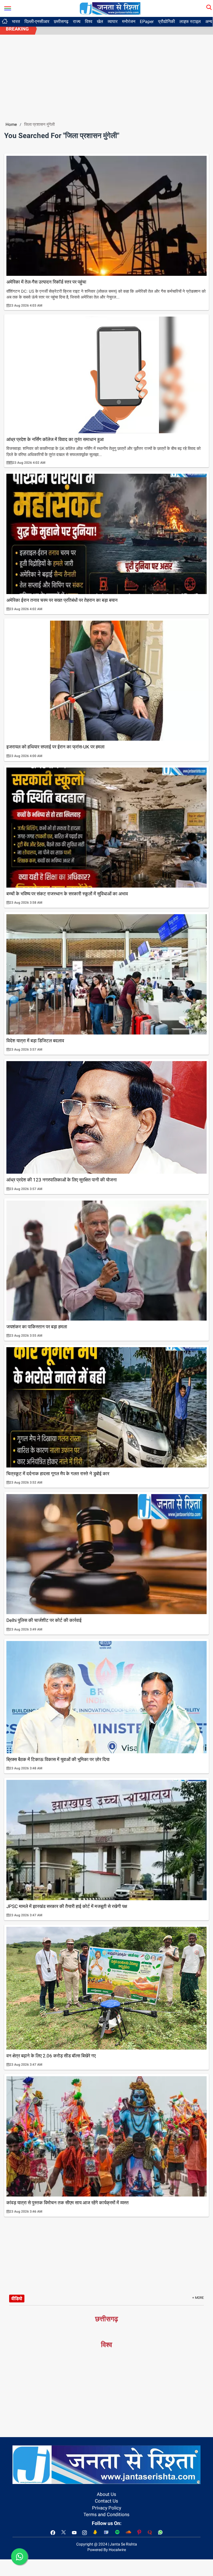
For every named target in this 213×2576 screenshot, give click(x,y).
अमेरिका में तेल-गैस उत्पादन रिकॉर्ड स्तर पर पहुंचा (46, 282)
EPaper (147, 21)
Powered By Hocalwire (107, 2550)
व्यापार (113, 21)
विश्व (89, 21)
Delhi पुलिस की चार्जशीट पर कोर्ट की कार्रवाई (44, 1620)
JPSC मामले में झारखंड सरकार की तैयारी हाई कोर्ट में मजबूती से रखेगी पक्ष (67, 1906)
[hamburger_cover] (8, 7)
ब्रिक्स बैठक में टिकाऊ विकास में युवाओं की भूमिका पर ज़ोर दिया (58, 1759)
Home (11, 124)
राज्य (77, 21)
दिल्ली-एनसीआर (37, 21)
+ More (198, 2298)
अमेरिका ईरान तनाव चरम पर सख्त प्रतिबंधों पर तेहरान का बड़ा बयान (62, 600)
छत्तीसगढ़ (61, 21)
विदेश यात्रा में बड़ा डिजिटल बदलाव (35, 1041)
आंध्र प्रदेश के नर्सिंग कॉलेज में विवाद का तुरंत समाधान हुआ (55, 439)
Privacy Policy (107, 2508)
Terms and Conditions (106, 2514)
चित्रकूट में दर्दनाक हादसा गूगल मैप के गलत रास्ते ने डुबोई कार (58, 1474)
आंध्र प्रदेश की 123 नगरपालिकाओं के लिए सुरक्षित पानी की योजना (62, 1180)
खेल (100, 21)
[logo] (110, 8)
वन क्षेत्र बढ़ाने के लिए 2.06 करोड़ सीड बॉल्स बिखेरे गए (51, 2056)
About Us (106, 2494)
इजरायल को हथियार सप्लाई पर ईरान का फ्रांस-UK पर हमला (55, 747)
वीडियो (17, 2299)
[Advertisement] (106, 76)
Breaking (17, 29)
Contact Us (106, 2501)
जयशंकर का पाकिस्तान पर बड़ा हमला (37, 1327)
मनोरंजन (129, 21)
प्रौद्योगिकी (167, 21)
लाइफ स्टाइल (190, 21)
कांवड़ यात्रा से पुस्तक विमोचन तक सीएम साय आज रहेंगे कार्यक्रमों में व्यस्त (68, 2203)
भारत (16, 21)
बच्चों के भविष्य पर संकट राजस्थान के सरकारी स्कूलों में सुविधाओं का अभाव (67, 894)
